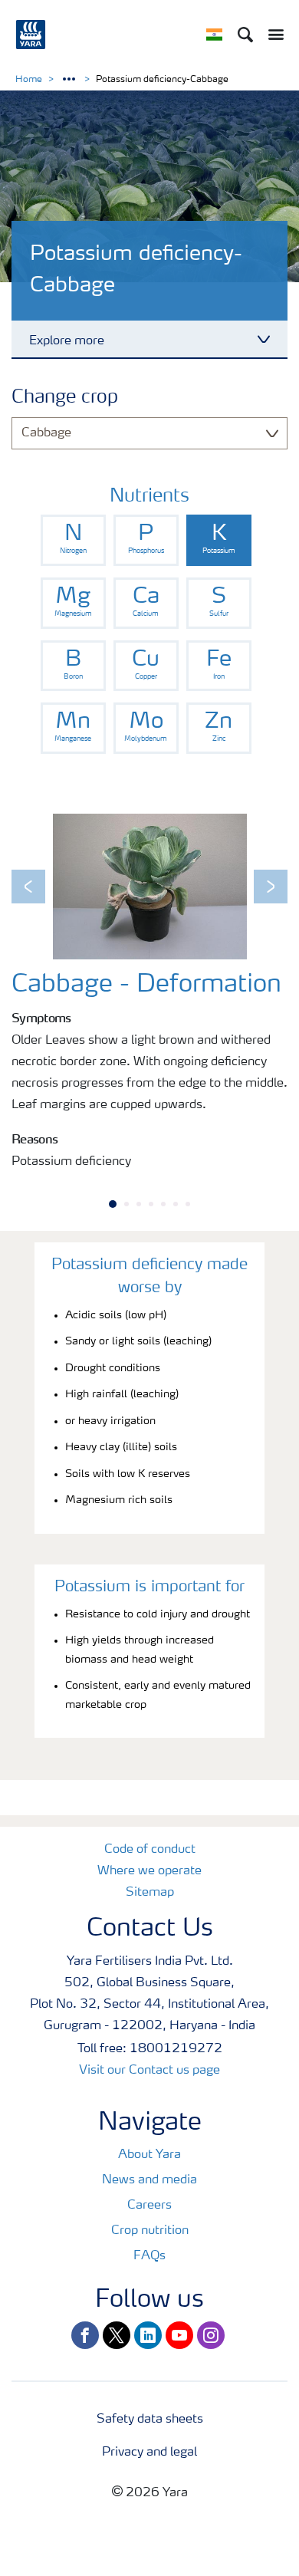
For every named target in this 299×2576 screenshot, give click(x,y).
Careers (149, 2206)
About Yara (149, 2155)
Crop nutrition (150, 2231)
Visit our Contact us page (149, 2071)
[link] (73, 540)
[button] (28, 887)
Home (29, 80)
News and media (149, 2180)
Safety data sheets (150, 2420)
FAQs (149, 2256)
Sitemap (150, 1893)
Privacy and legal (149, 2453)
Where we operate (149, 1871)
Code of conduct (150, 1850)
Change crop (65, 398)
